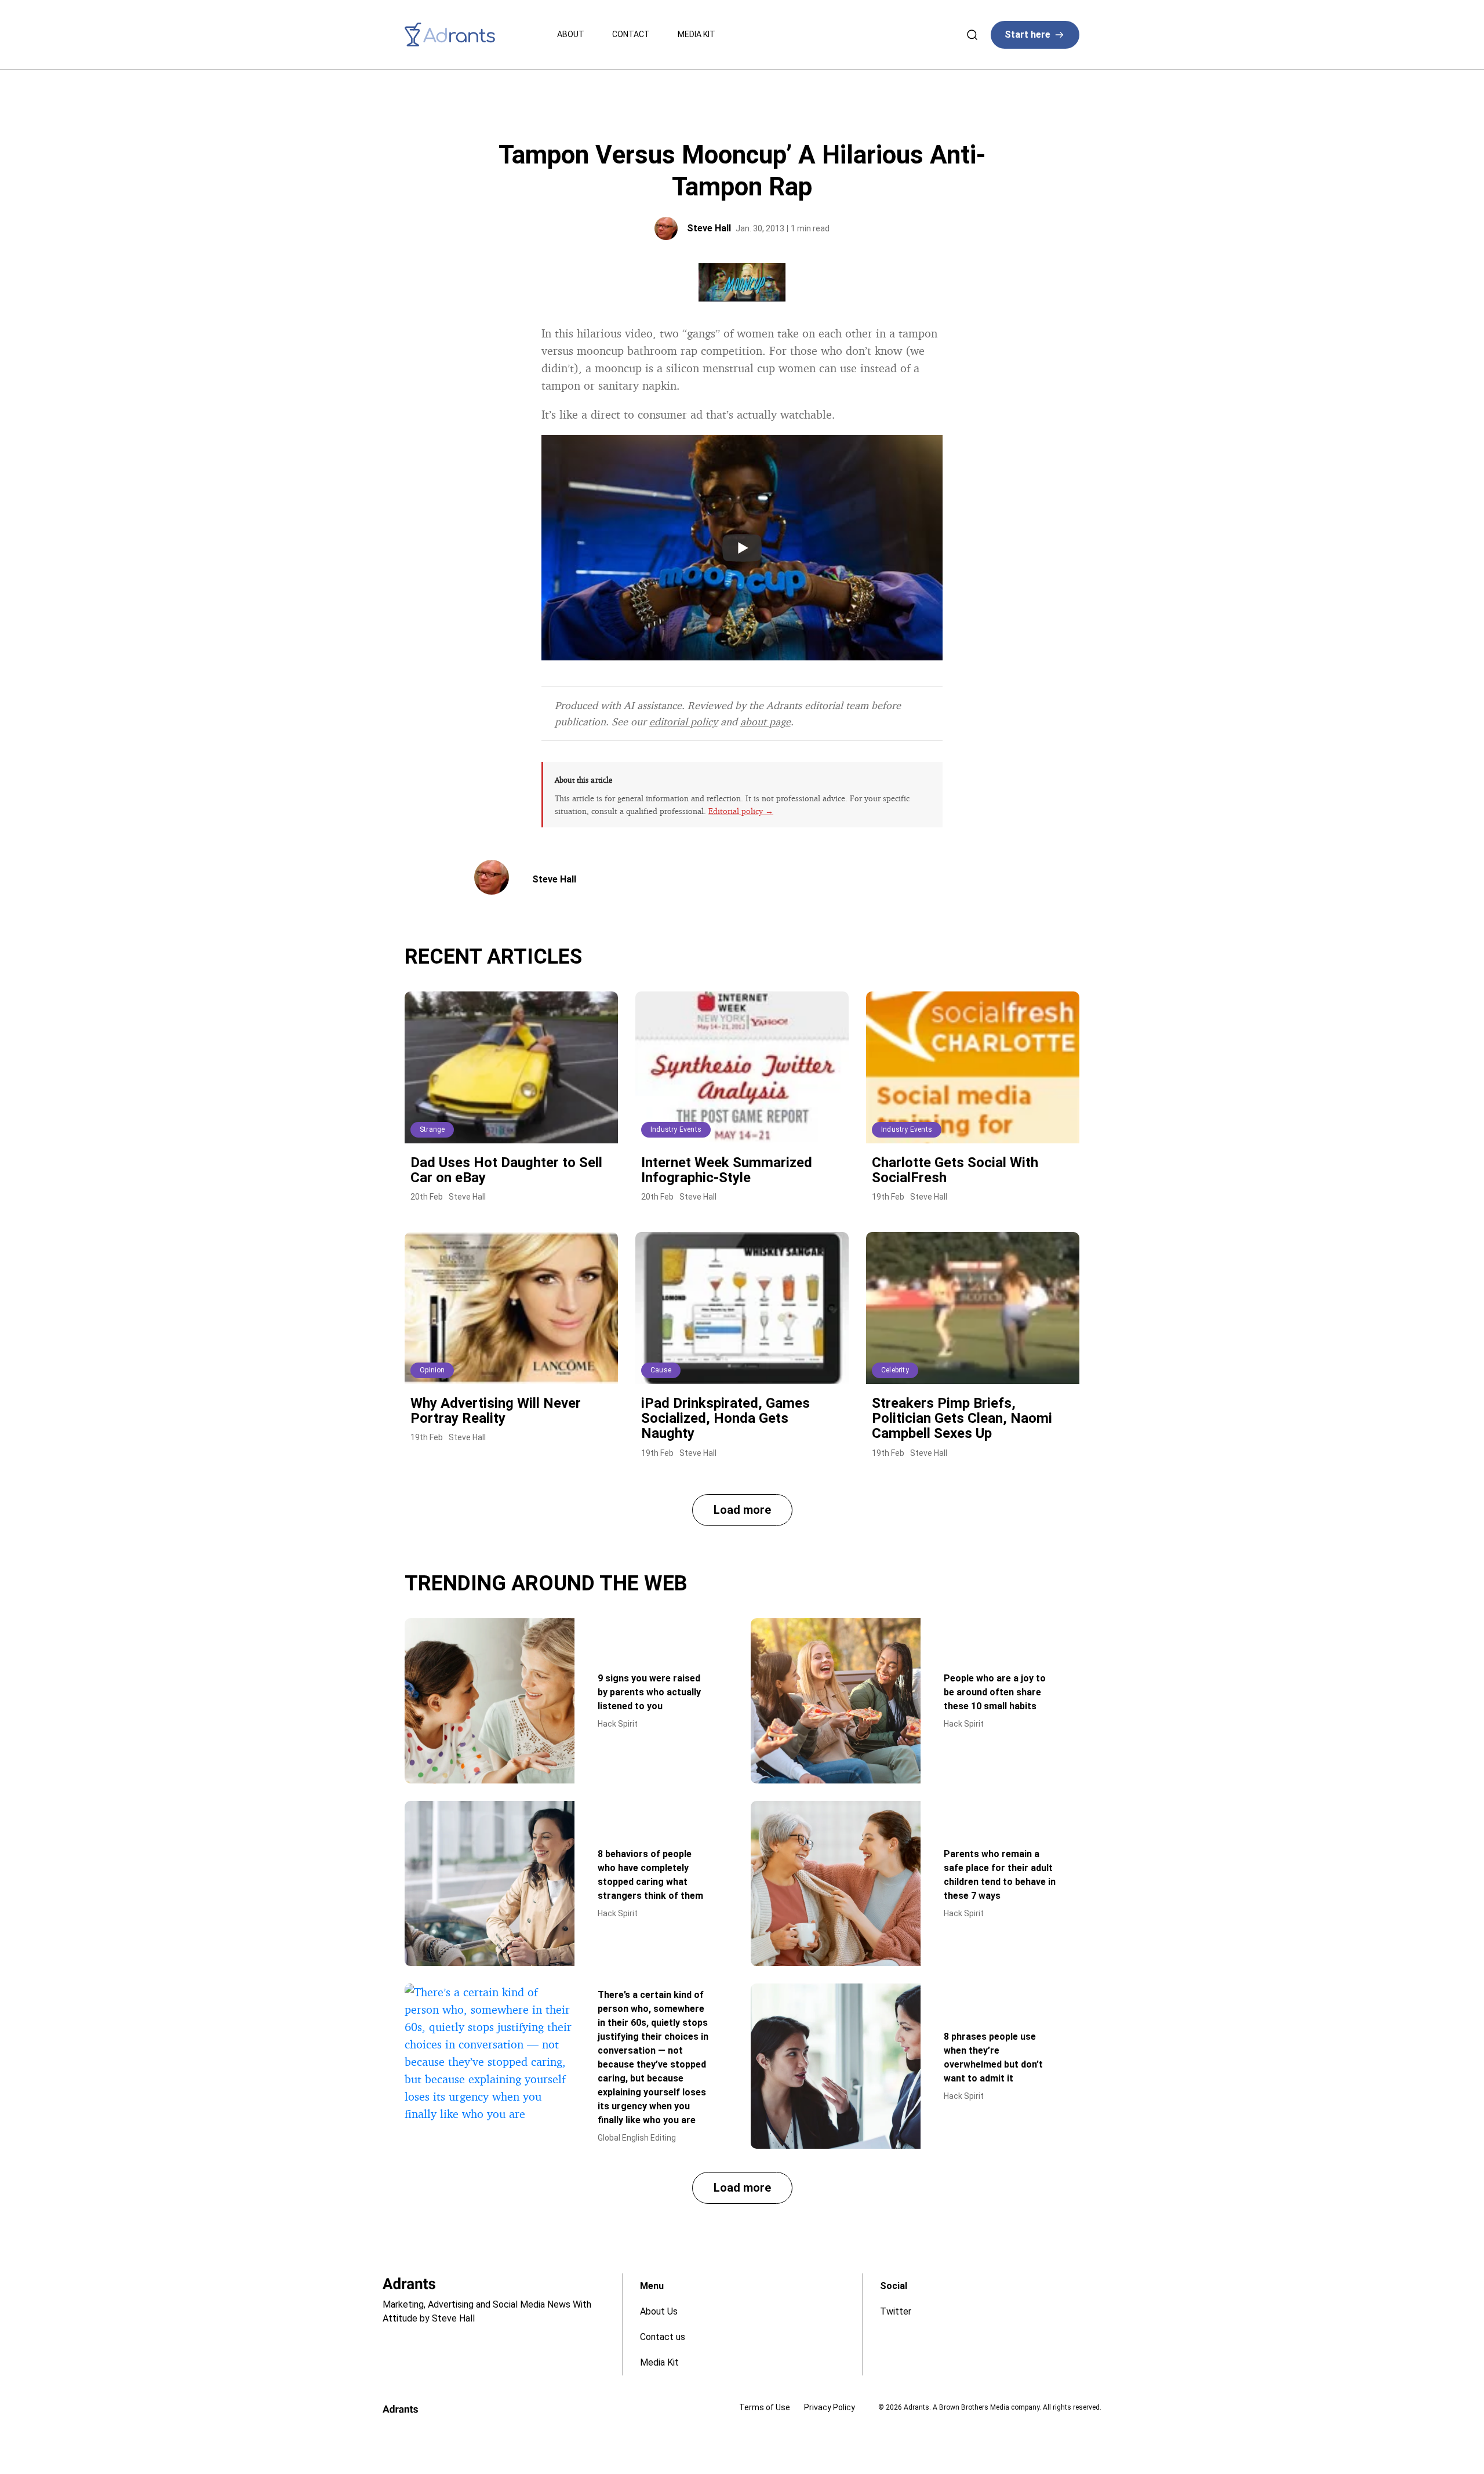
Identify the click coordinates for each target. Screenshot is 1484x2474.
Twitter (896, 2311)
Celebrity (895, 1370)
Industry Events (676, 1129)
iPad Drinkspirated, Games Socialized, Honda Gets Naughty (725, 1418)
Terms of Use (765, 2407)
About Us (659, 2311)
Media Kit (696, 34)
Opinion (432, 1370)
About (571, 34)
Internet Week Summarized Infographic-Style (727, 1170)
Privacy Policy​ (830, 2407)
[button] (742, 1510)
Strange (432, 1129)
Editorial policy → (741, 811)
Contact (631, 34)
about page (765, 721)
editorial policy (683, 721)
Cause (661, 1370)
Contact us (663, 2337)
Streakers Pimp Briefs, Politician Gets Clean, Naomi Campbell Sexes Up (962, 1418)
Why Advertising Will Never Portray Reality (496, 1411)
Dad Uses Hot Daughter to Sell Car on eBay (506, 1170)
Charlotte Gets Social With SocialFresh (955, 1170)
